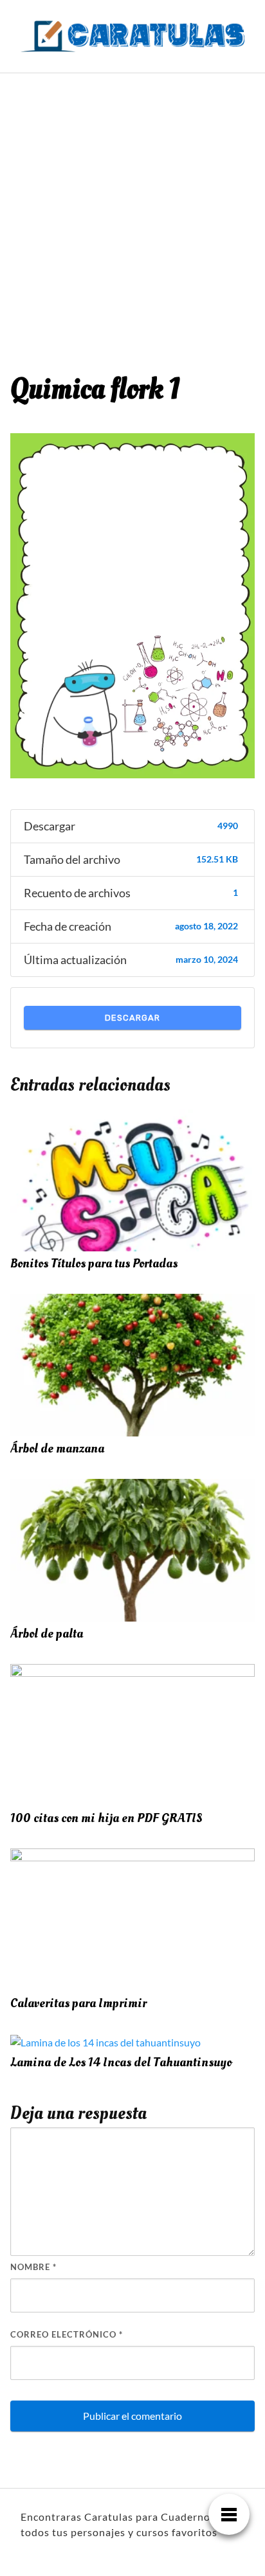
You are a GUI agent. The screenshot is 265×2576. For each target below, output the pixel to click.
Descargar (132, 1018)
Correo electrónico (67, 2334)
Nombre (33, 2267)
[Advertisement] (132, 212)
